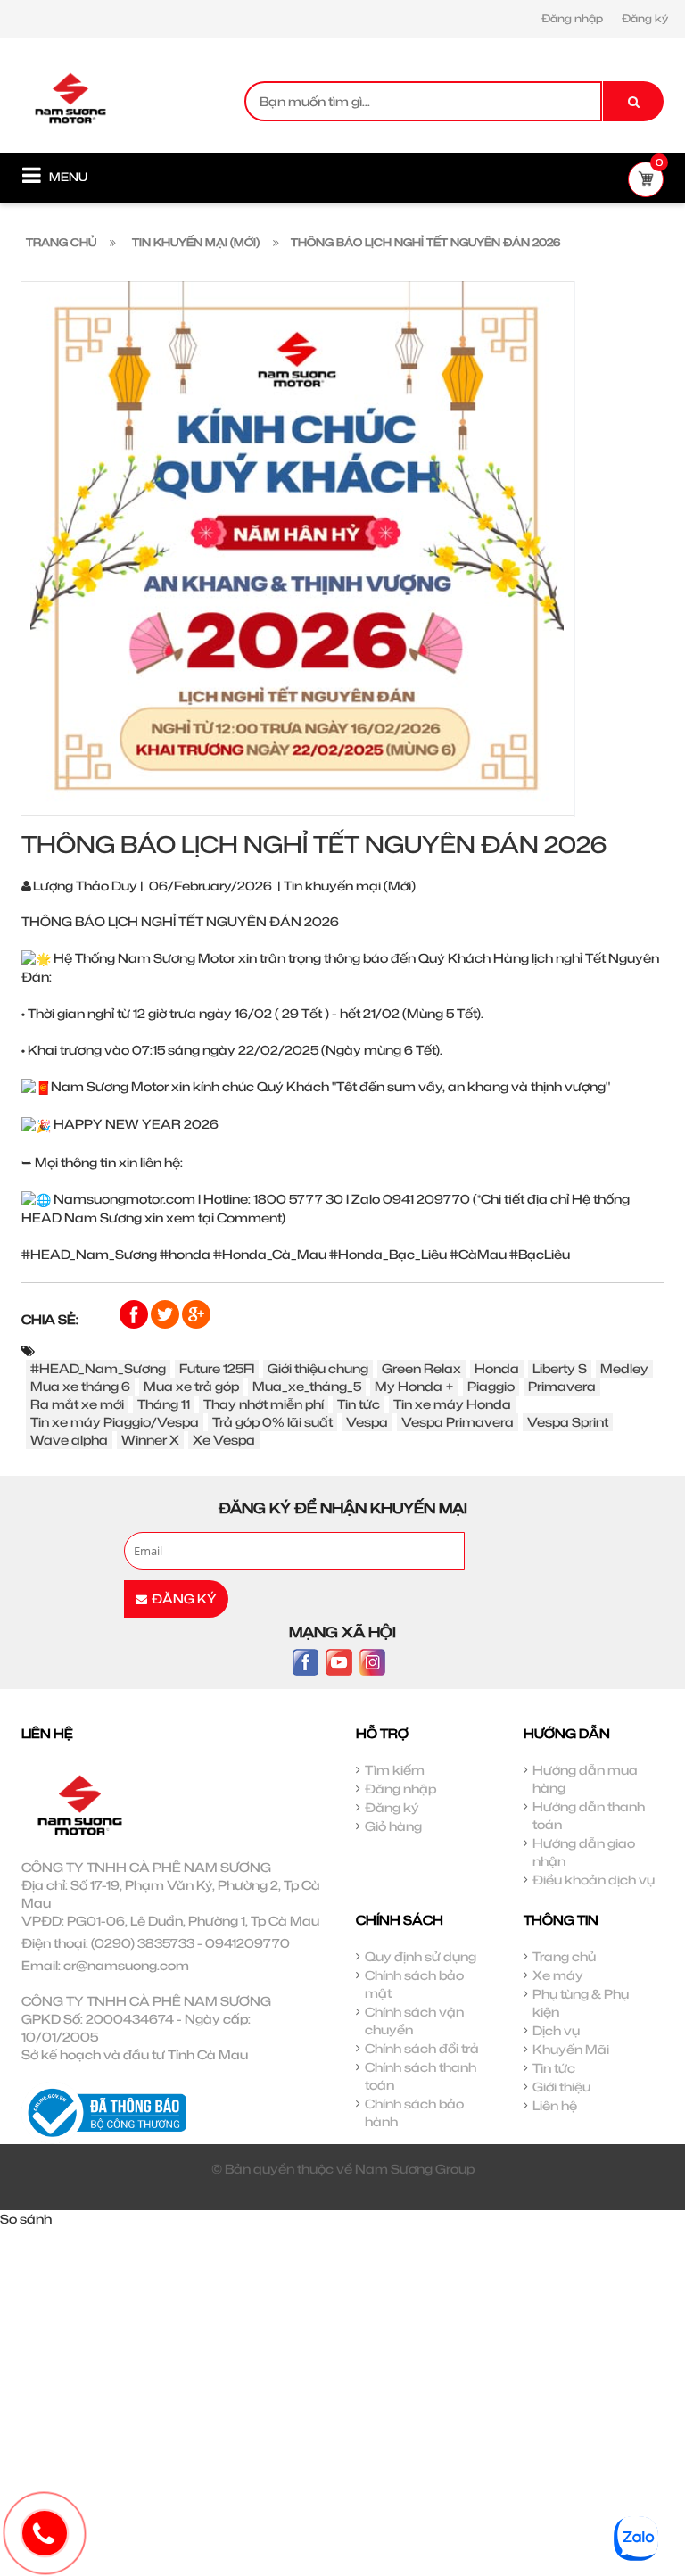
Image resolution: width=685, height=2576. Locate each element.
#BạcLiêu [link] (540, 1254)
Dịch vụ (556, 2030)
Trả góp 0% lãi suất (272, 1422)
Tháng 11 (164, 1404)
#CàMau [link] (478, 1254)
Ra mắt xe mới (77, 1404)
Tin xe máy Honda (452, 1404)
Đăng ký (645, 18)
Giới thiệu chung (318, 1368)
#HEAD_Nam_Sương (98, 1368)
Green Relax (421, 1368)
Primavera (562, 1386)
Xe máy (558, 1975)
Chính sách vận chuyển (414, 2021)
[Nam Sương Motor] (70, 97)
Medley (624, 1368)
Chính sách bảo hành (414, 2112)
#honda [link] (185, 1254)
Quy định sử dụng (421, 1956)
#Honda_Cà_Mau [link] (270, 1254)
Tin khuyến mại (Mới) (350, 886)
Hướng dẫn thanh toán (589, 1815)
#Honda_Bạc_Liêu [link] (388, 1254)
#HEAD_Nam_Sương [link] (89, 1254)
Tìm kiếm (395, 1770)
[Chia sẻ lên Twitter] (166, 1313)
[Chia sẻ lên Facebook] (135, 1313)
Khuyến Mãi (571, 2049)
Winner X (150, 1440)
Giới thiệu (561, 2087)
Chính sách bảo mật (414, 1984)
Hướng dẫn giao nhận (584, 1852)
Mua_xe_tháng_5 (307, 1386)
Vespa (367, 1422)
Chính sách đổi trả (422, 2048)
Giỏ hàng (393, 1826)
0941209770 (248, 1943)
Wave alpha (69, 1440)
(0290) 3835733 (143, 1943)
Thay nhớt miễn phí (264, 1404)
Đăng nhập (572, 18)
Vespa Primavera (458, 1422)
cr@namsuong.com (126, 1965)
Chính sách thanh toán (421, 2076)
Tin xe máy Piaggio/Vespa (115, 1422)
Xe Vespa (224, 1440)
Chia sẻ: (50, 1319)
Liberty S (560, 1368)
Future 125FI (217, 1368)
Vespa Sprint (568, 1422)
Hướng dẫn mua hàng (585, 1779)
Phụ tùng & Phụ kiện (581, 2003)
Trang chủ (564, 1956)
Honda (497, 1368)
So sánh (26, 2219)
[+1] (196, 1313)
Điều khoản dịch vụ (594, 1880)
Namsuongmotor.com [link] (124, 1199)
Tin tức (359, 1404)
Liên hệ (555, 2105)
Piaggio (491, 1386)
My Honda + (414, 1386)
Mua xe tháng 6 (80, 1386)
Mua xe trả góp (191, 1386)
